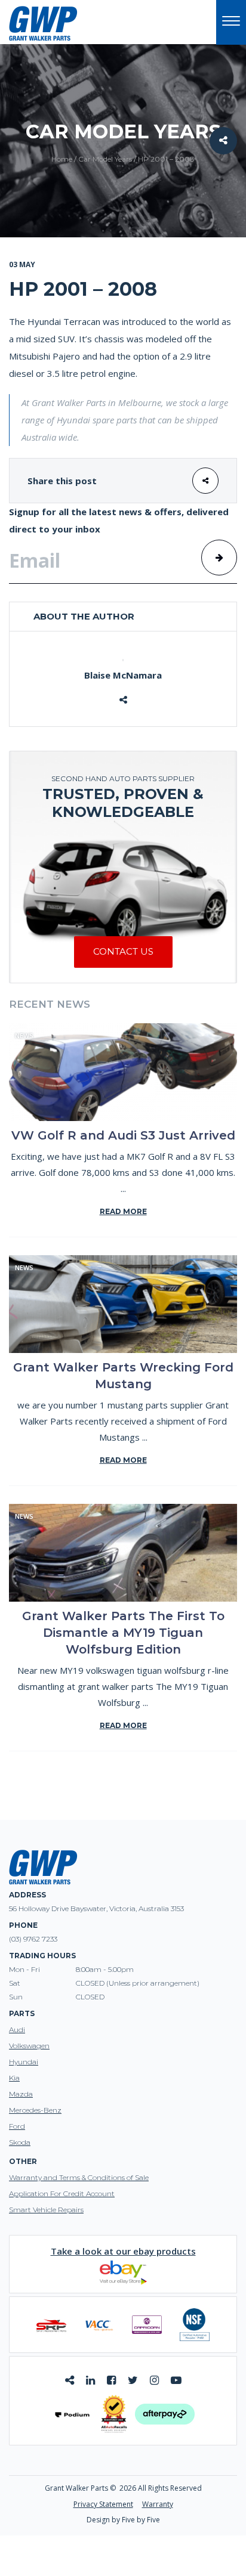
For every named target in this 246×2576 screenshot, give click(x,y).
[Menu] (231, 22)
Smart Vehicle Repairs (46, 2210)
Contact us (123, 951)
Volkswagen (29, 2046)
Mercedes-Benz (35, 2110)
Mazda (21, 2094)
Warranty (158, 2504)
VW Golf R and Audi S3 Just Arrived (123, 1135)
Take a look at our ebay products (123, 2251)
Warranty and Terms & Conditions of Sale (79, 2177)
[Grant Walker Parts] (43, 23)
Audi (17, 2029)
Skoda (20, 2142)
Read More (123, 1211)
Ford (17, 2126)
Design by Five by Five (123, 2520)
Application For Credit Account (62, 2193)
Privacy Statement (103, 2504)
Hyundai (24, 2062)
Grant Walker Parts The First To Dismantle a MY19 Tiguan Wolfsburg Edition (123, 1633)
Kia (14, 2078)
